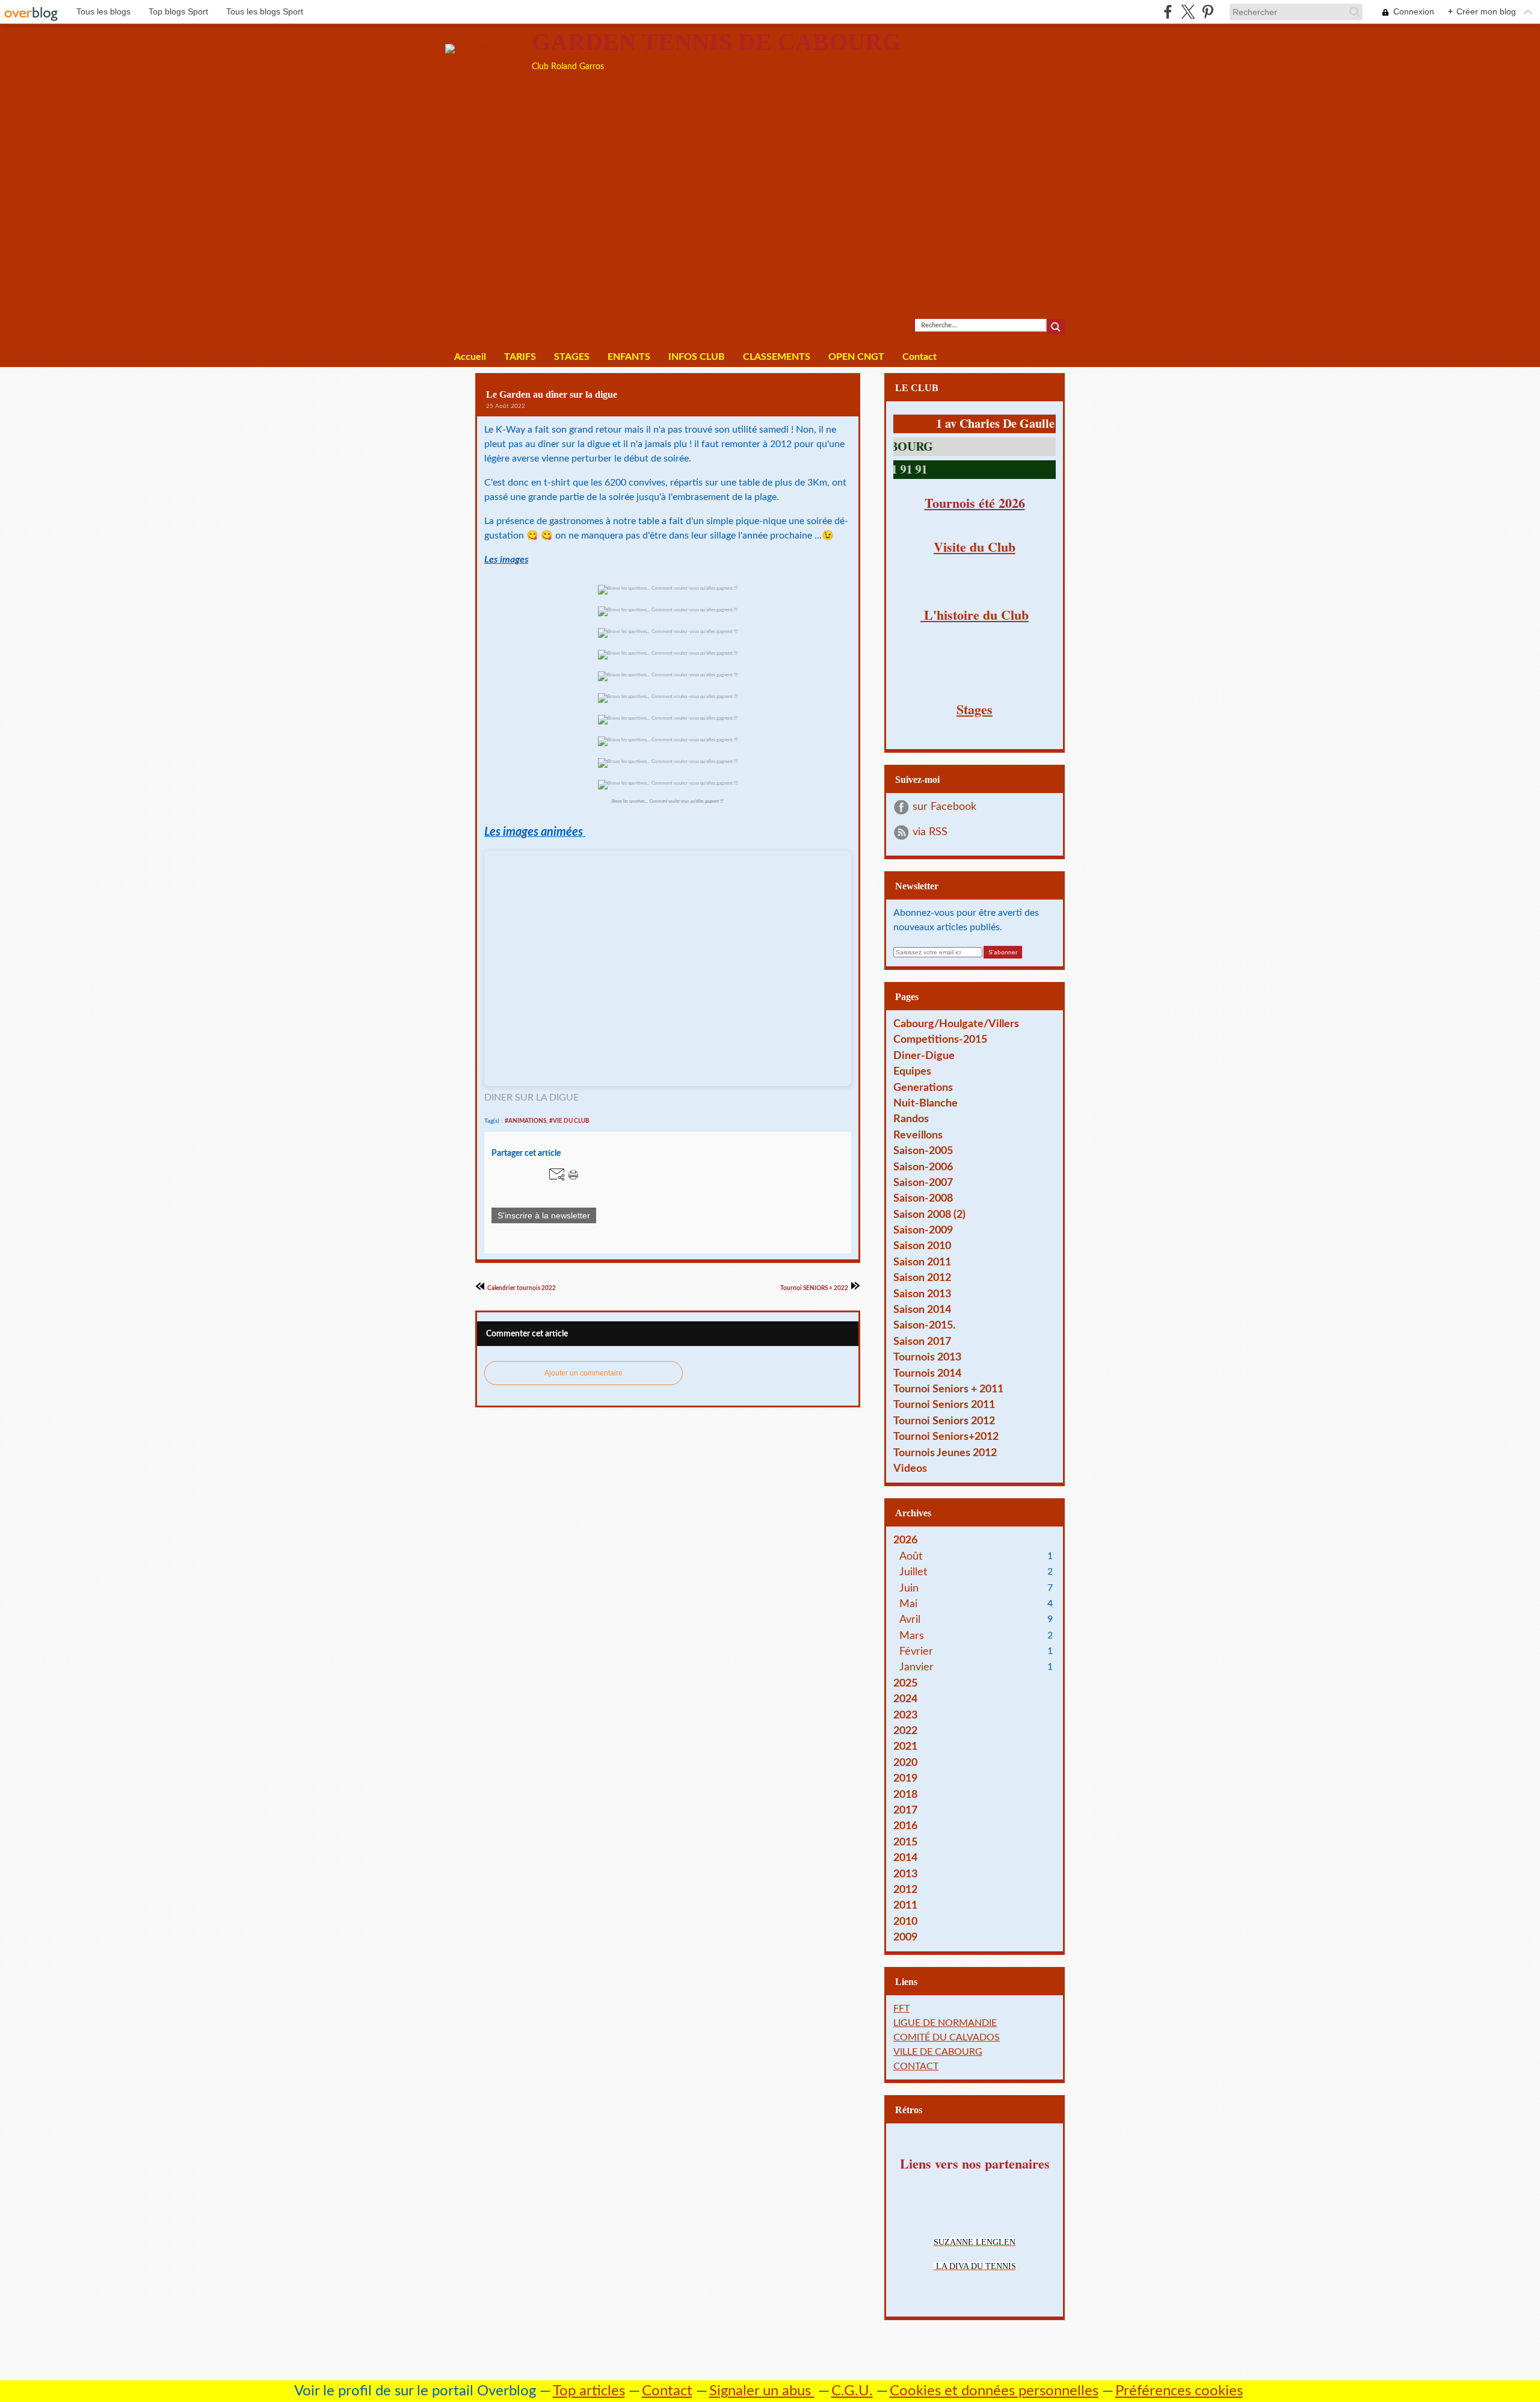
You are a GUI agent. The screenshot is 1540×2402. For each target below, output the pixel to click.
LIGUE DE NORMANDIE (945, 2023)
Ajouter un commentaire (584, 1373)
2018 (905, 1795)
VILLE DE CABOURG (938, 2052)
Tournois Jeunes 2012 (945, 1453)
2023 (905, 1715)
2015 (905, 1842)
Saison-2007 (923, 1183)
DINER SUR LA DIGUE (531, 1098)
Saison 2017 (922, 1341)
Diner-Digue (924, 1056)
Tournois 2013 (927, 1357)
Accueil (470, 357)
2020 (905, 1763)
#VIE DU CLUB (569, 1121)
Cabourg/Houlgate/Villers (956, 1024)
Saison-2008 (923, 1198)
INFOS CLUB (697, 357)
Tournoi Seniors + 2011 (948, 1389)
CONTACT (916, 2066)
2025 (905, 1683)
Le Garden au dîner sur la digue (552, 394)
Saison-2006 (923, 1167)
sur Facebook (944, 807)
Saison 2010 (922, 1246)
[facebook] (1168, 12)
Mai (908, 1604)
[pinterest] (1208, 12)
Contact (919, 357)
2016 (905, 1826)
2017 (905, 1810)
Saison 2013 (922, 1294)
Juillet (913, 1572)
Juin (909, 1588)
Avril (910, 1619)
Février (916, 1651)
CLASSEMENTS (777, 357)
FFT (901, 2008)
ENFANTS (629, 357)
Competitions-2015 (940, 1039)
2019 (905, 1778)
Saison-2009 (923, 1230)
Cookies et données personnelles (994, 2391)
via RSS (930, 832)
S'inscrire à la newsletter (544, 1215)
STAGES (572, 357)
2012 (905, 1890)
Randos (911, 1119)
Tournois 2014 (927, 1373)
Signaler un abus (762, 2391)
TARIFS (520, 357)
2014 (905, 1858)
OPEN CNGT (856, 357)
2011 (905, 1905)
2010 (905, 1922)
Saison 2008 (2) (929, 1215)
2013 (905, 1874)
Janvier (916, 1667)
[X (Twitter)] (1188, 12)
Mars (912, 1636)
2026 (905, 1540)
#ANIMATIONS (525, 1121)
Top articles (589, 2391)
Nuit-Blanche (926, 1103)
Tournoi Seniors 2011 (944, 1405)
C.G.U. (852, 2391)
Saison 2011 (922, 1262)
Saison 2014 (922, 1310)
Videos (910, 1468)
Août (911, 1556)
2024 (905, 1699)
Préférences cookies (1179, 2391)
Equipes (912, 1071)
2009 (905, 1937)
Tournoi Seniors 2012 (944, 1421)
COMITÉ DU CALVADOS (947, 2037)
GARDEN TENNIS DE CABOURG (716, 42)
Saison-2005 (923, 1151)
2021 (905, 1746)
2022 (905, 1731)
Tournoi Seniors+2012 (946, 1437)
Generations (923, 1088)
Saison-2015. (924, 1325)
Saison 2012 (922, 1278)
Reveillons (918, 1135)
